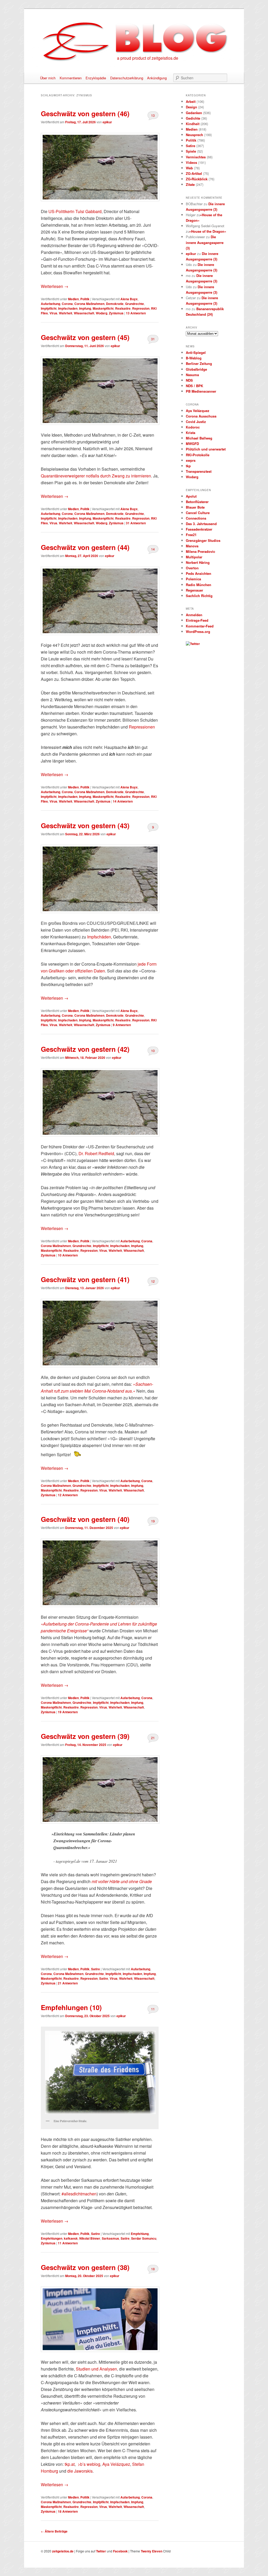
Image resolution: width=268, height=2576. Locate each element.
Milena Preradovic (200, 551)
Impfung (85, 308)
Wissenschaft (84, 313)
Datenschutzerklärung (127, 78)
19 (153, 1521)
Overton (192, 568)
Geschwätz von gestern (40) (85, 1519)
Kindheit (193, 124)
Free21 (191, 535)
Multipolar (194, 557)
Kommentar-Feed (200, 626)
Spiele (191, 151)
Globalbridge (196, 369)
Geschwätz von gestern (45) (85, 337)
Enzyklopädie (96, 78)
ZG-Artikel (194, 173)
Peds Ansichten (199, 573)
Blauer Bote (195, 507)
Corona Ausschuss (201, 416)
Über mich (48, 78)
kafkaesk (71, 2238)
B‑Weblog (194, 358)
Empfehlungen (52, 2238)
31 (153, 339)
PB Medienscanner (201, 391)
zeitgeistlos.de (63, 2551)
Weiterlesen (55, 286)
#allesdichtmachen (79, 2194)
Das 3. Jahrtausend (201, 524)
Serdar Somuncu (144, 2238)
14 (153, 549)
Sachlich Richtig (199, 596)
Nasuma (192, 375)
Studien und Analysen (96, 2369)
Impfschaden (68, 308)
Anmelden (194, 615)
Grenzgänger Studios (203, 540)
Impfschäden (99, 937)
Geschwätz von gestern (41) (85, 1279)
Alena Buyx (129, 299)
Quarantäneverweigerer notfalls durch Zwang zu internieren (96, 476)
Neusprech (194, 135)
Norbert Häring (198, 562)
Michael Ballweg (199, 438)
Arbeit (191, 101)
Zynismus (116, 313)
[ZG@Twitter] (193, 644)
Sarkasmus (110, 2238)
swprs (191, 460)
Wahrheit (66, 313)
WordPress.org (198, 632)
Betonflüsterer (197, 502)
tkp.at (70, 2464)
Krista (191, 433)
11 (153, 2009)
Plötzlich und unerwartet (206, 449)
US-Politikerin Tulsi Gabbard (75, 211)
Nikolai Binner (90, 2238)
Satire (96, 1969)
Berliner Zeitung (199, 363)
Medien (73, 299)
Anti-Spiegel (196, 352)
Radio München (199, 585)
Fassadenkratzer (199, 529)
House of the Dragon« (208, 231)
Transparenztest (199, 471)
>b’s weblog (89, 2464)
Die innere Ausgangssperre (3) (205, 242)
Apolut (191, 496)
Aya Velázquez (116, 2464)
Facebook (120, 2551)
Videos (191, 162)
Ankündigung (157, 78)
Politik (85, 299)
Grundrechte (135, 304)
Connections (196, 518)
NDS (189, 380)
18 (153, 2269)
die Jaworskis (80, 2471)
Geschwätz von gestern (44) (85, 547)
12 (153, 1281)
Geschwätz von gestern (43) (85, 825)
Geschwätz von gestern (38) (85, 2267)
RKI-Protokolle (198, 455)
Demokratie (115, 304)
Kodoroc (193, 427)
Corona (67, 304)
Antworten (136, 313)
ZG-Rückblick (197, 179)
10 (153, 1051)
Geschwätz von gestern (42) (85, 1049)
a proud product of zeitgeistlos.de (148, 58)
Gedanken (194, 113)
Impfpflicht (49, 308)
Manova (192, 546)
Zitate (190, 184)
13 (153, 115)
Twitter (101, 2551)
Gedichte (193, 118)
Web (189, 168)
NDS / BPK (194, 386)
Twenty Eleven (152, 2551)
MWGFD (192, 444)
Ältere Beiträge (54, 2531)
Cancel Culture (198, 513)
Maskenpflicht (103, 308)
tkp (188, 466)
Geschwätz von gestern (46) (85, 113)
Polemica (193, 579)
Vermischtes (196, 157)
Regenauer (194, 590)
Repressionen (142, 727)
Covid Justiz (196, 422)
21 (153, 1738)
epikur (107, 122)
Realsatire (123, 308)
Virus (53, 313)
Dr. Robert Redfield (96, 1153)
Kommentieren (71, 78)
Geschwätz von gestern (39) (85, 1736)
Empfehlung (140, 2234)
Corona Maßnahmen (89, 304)
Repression (141, 308)
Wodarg (102, 313)
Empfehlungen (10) (71, 2007)
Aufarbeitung (51, 304)
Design (191, 107)
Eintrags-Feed (197, 620)
